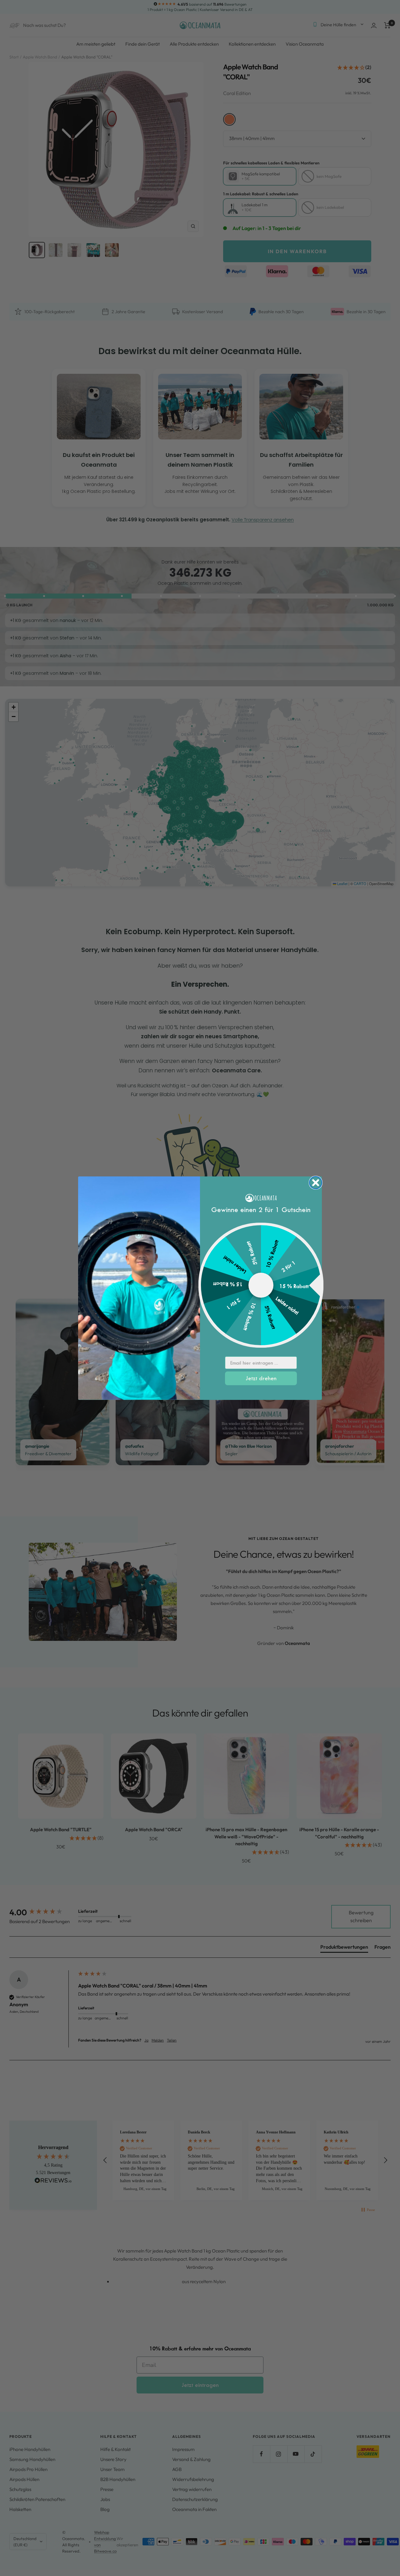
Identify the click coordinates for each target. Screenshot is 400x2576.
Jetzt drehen (261, 1378)
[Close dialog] (316, 1183)
